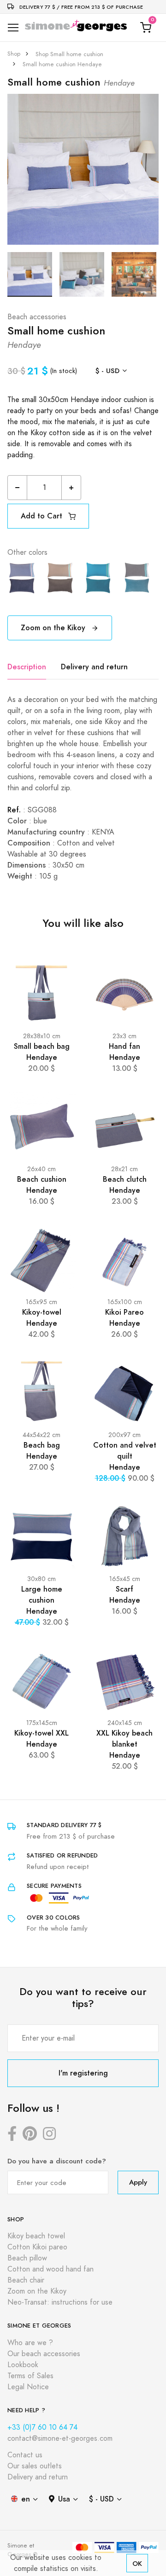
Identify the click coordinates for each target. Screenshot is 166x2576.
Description (27, 667)
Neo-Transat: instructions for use (60, 2302)
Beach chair (26, 2280)
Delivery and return (94, 667)
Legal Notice (28, 2387)
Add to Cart (43, 516)
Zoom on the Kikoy (54, 628)
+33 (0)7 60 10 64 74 (42, 2427)
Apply (138, 2182)
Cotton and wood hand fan (50, 2269)
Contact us (25, 2455)
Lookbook (23, 2365)
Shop (14, 54)
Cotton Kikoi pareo (37, 2247)
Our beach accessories (44, 2354)
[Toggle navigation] (13, 28)
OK (137, 2563)
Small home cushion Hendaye (62, 64)
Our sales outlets (35, 2466)
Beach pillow (27, 2258)
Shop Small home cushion (69, 54)
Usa (64, 2499)
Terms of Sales (30, 2376)
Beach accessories (37, 317)
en (26, 2499)
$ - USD (107, 371)
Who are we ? (30, 2343)
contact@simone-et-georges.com (60, 2438)
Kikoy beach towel (36, 2236)
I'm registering (83, 2073)
